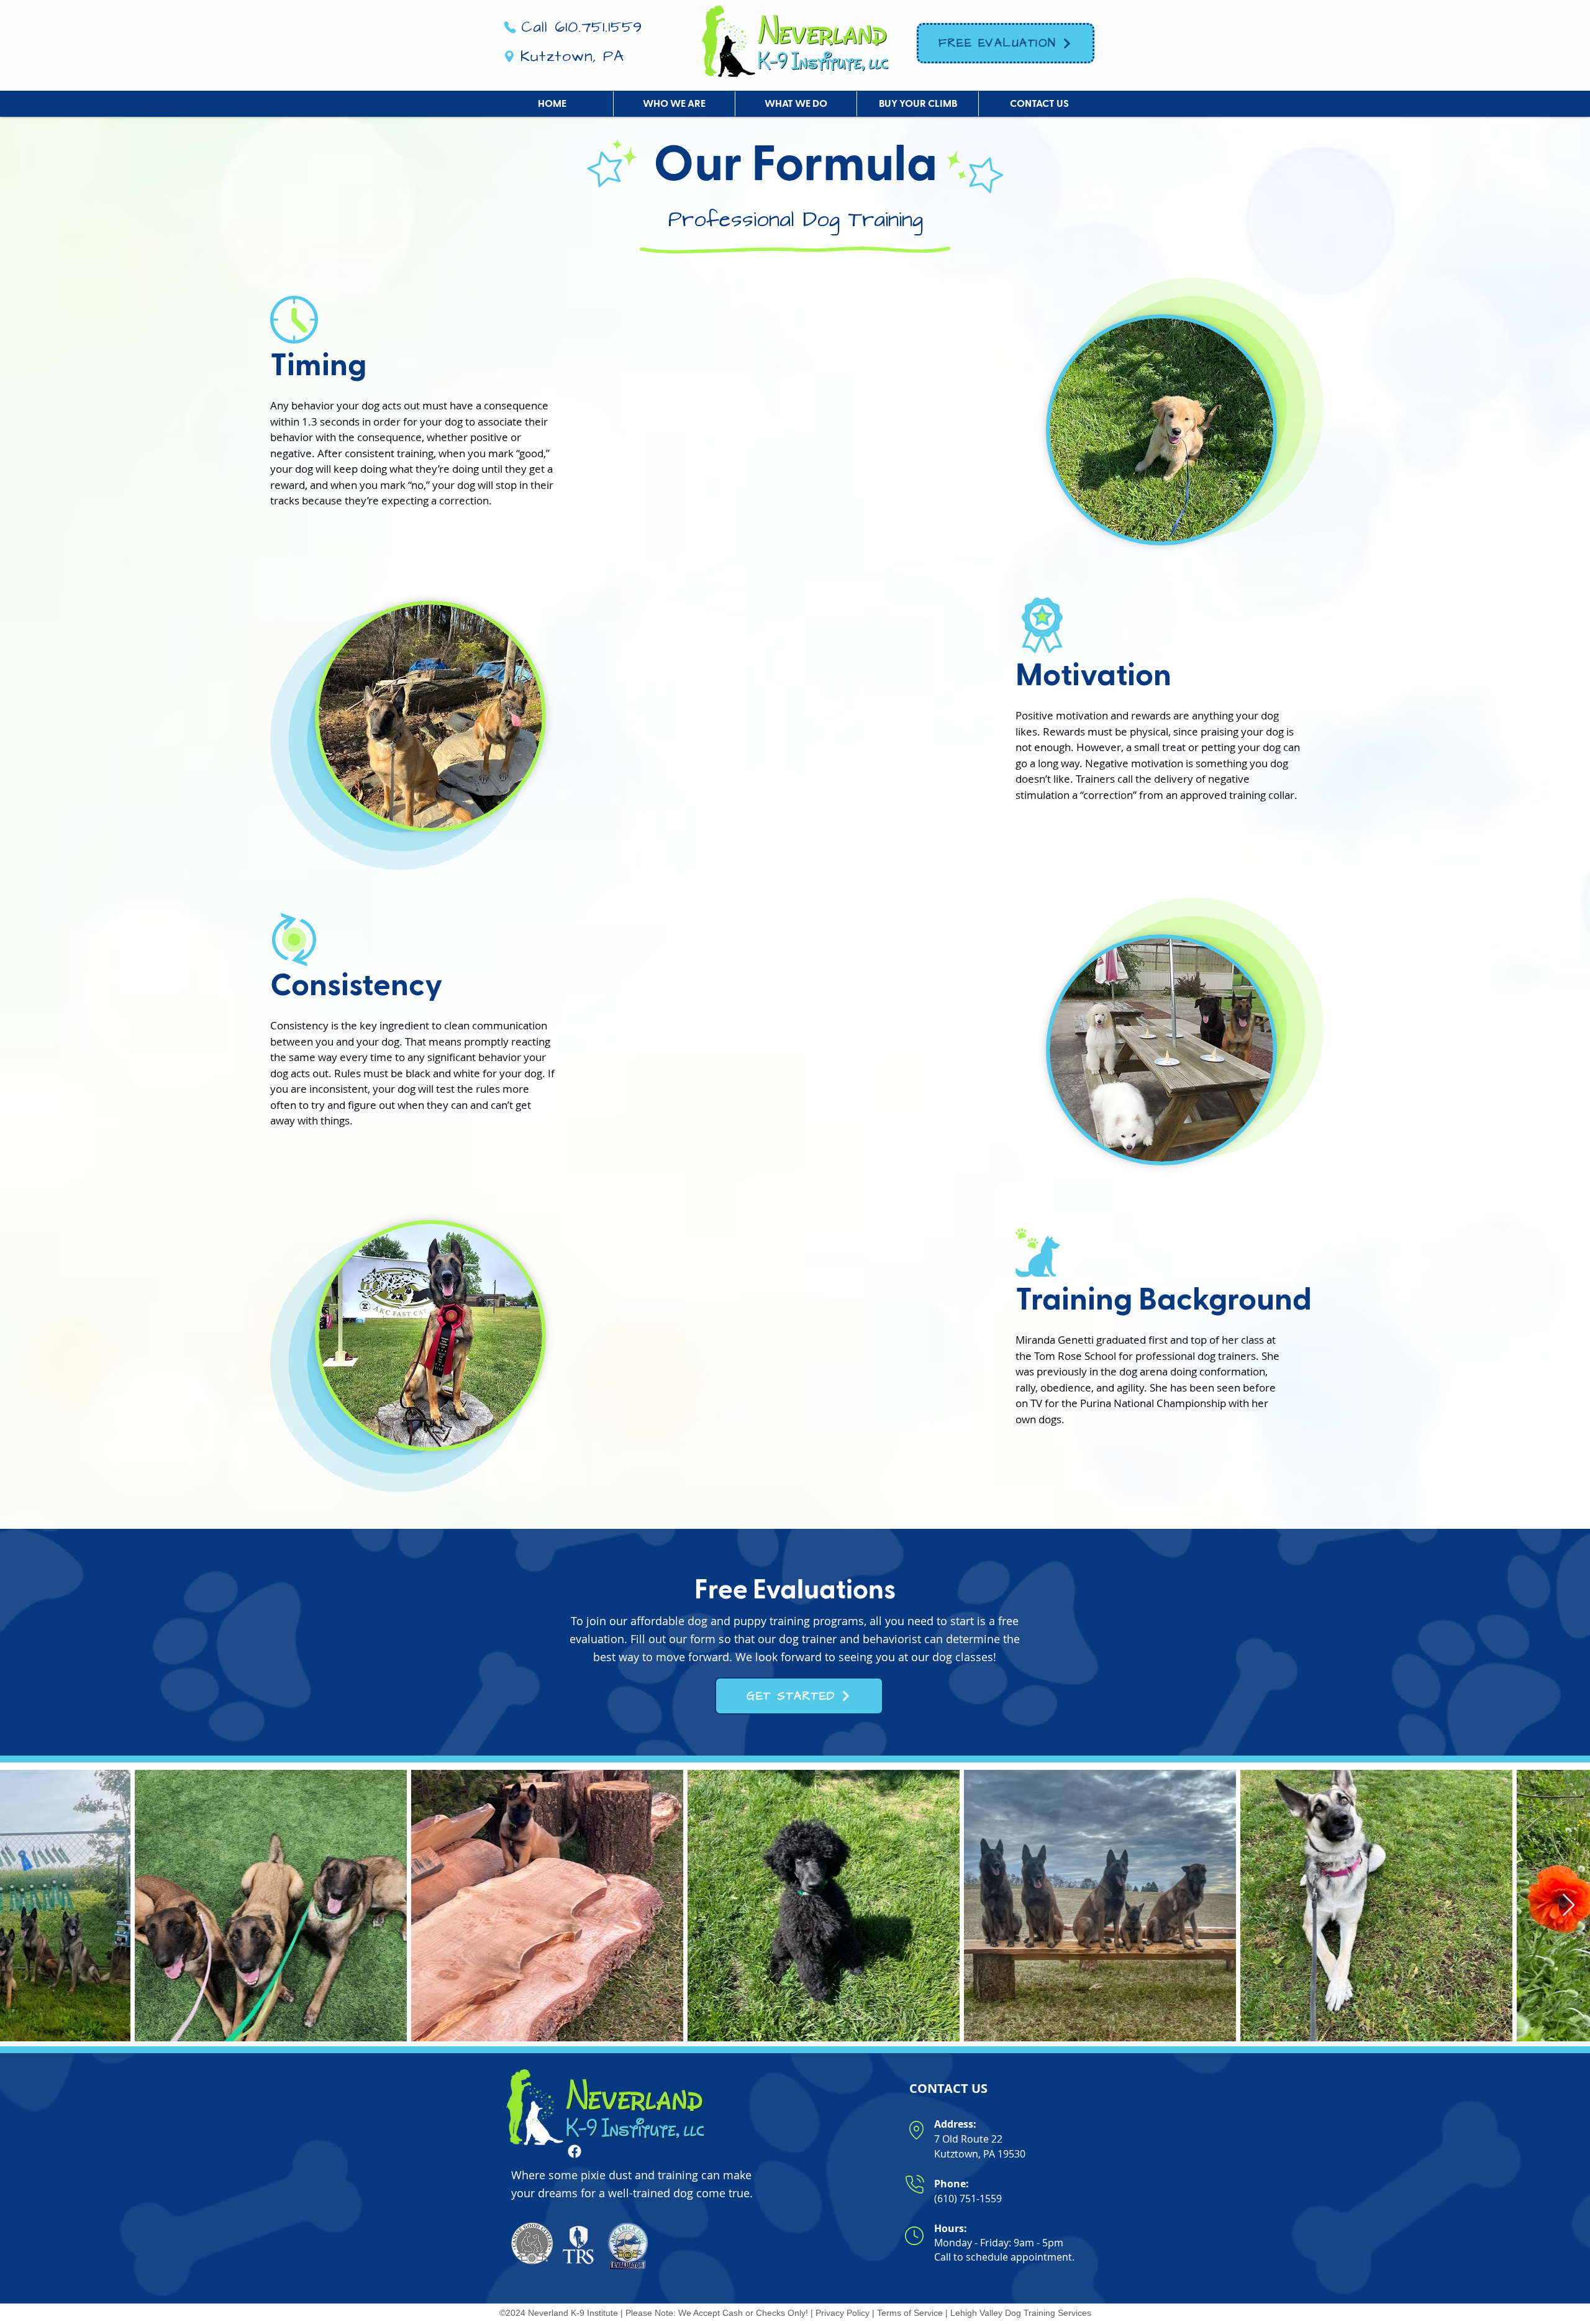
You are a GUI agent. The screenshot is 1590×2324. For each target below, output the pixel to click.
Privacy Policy (843, 2313)
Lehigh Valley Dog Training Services (1021, 2313)
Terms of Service (910, 2313)
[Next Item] (1569, 1906)
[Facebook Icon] (575, 2151)
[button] (674, 104)
